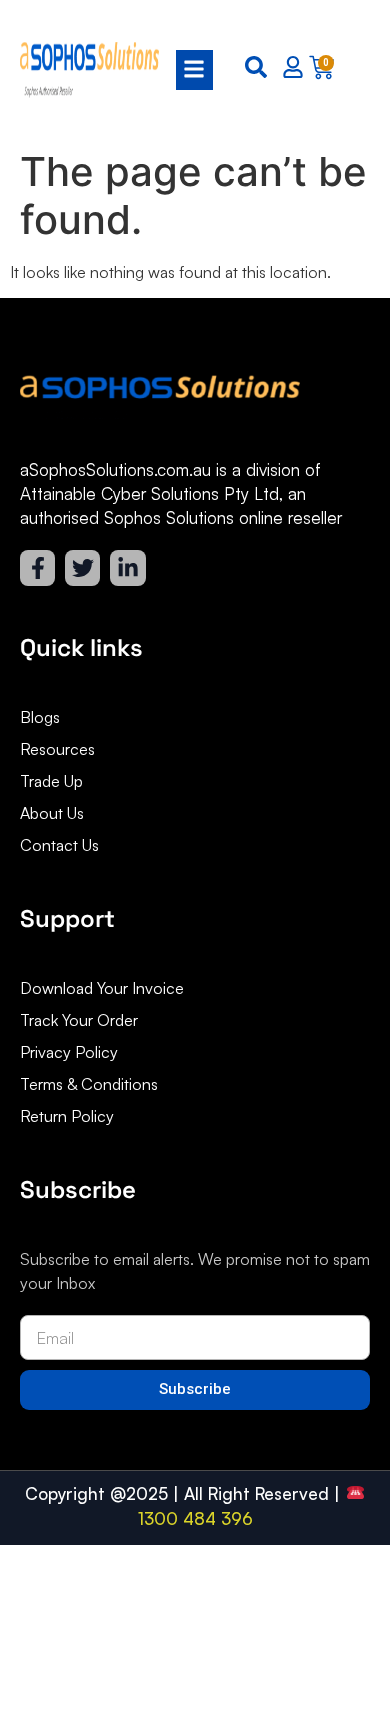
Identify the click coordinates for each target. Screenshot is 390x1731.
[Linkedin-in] (127, 567)
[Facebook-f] (37, 567)
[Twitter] (82, 567)
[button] (188, 70)
